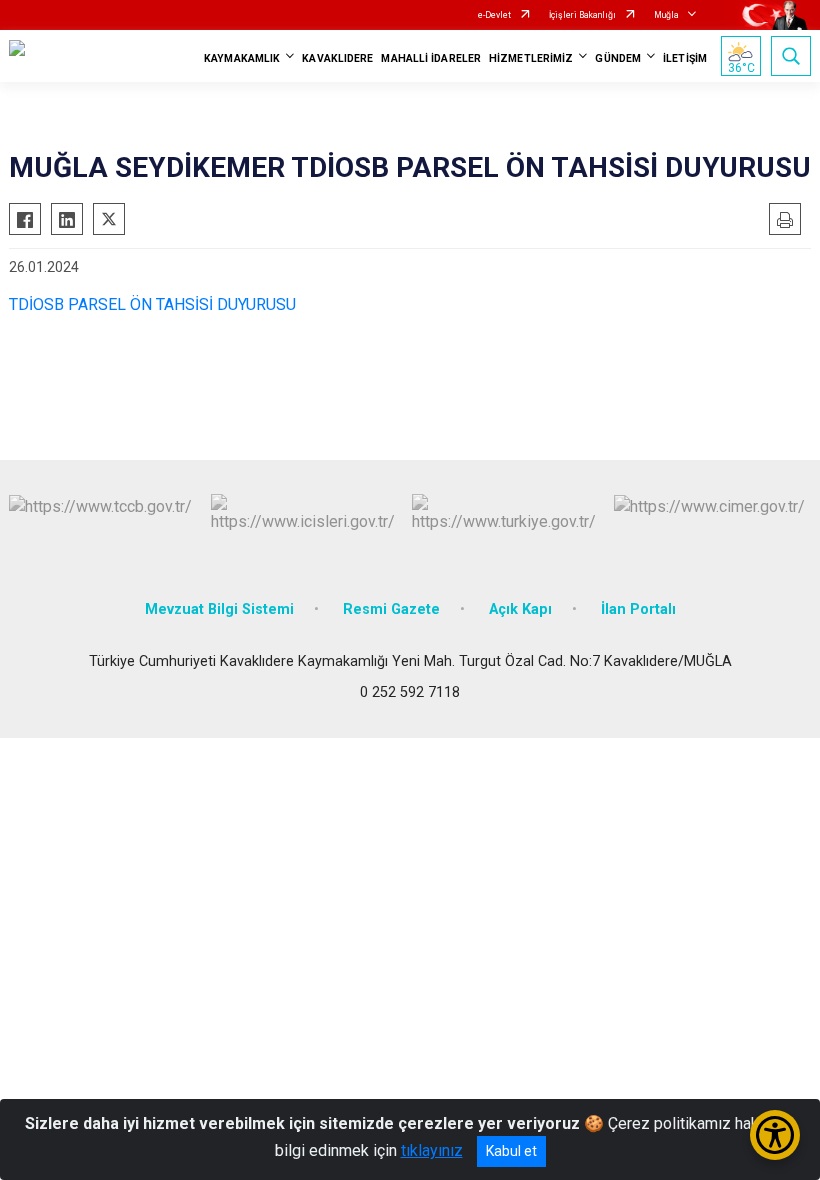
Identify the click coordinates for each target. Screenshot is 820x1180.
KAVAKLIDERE (337, 58)
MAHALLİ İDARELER (431, 58)
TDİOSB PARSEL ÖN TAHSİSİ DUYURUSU (152, 304)
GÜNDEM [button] (618, 58)
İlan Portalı (638, 609)
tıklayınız (432, 1150)
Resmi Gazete (391, 609)
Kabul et (511, 1151)
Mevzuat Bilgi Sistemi (219, 609)
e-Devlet (494, 15)
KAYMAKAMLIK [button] (242, 58)
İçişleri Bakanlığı (582, 15)
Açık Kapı (520, 609)
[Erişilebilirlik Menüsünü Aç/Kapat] (775, 1135)
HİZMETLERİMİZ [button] (531, 58)
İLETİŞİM (685, 58)
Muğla (666, 15)
